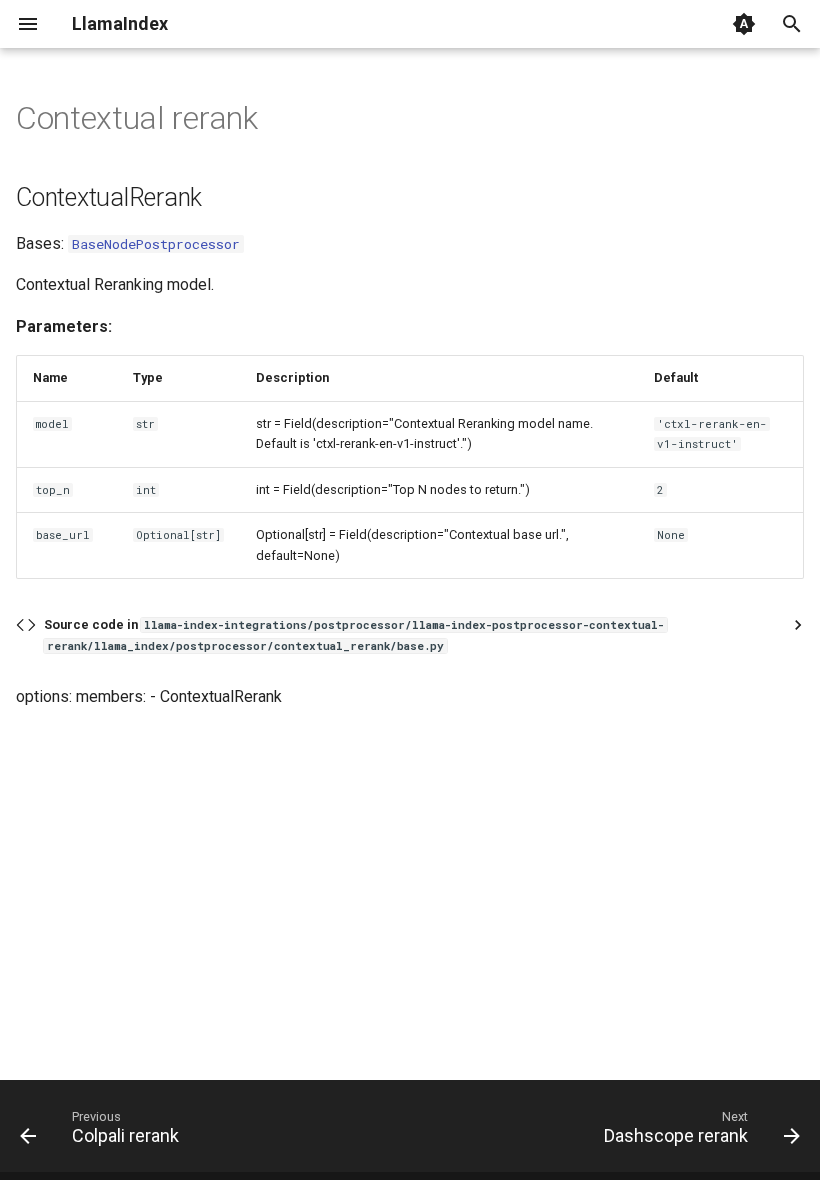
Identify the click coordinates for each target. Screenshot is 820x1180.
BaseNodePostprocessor (156, 244)
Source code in (354, 634)
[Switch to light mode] (744, 24)
